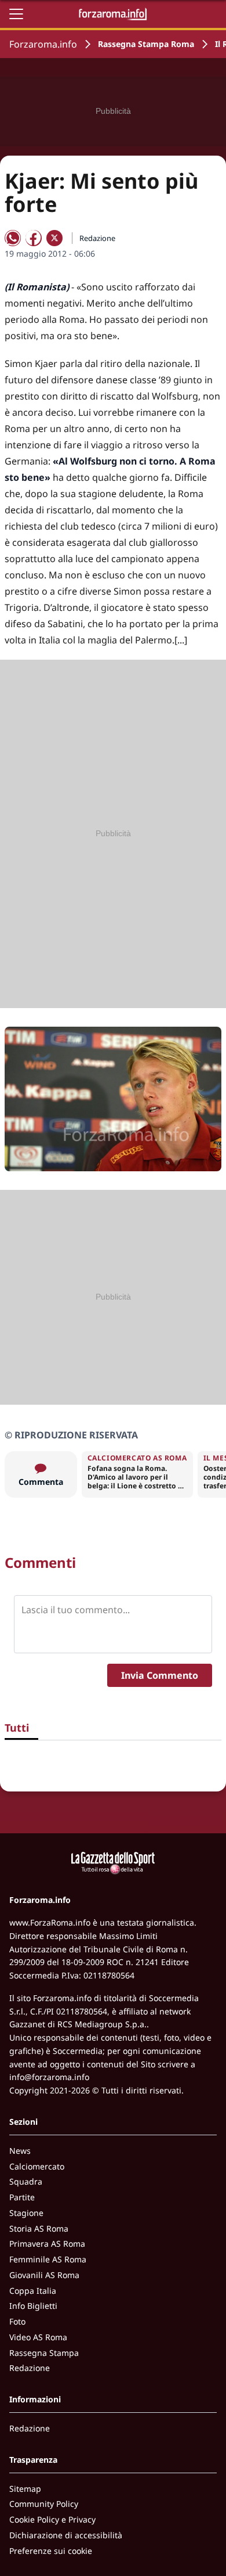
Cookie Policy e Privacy (52, 2519)
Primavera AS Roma (47, 2244)
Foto (17, 2321)
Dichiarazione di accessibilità (66, 2535)
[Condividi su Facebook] (34, 238)
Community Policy (44, 2504)
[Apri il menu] (16, 14)
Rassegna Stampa (44, 2353)
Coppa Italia (33, 2291)
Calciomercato (37, 2166)
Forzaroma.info (43, 44)
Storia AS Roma (39, 2228)
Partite (22, 2197)
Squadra (26, 2181)
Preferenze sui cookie (51, 2551)
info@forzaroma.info (49, 2077)
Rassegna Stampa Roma (146, 44)
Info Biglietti (33, 2306)
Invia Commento (160, 1675)
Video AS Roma (38, 2337)
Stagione (26, 2213)
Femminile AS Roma (48, 2259)
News (20, 2151)
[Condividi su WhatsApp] (13, 238)
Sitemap (25, 2489)
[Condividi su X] (54, 238)
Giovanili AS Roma (44, 2275)
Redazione (30, 2368)
